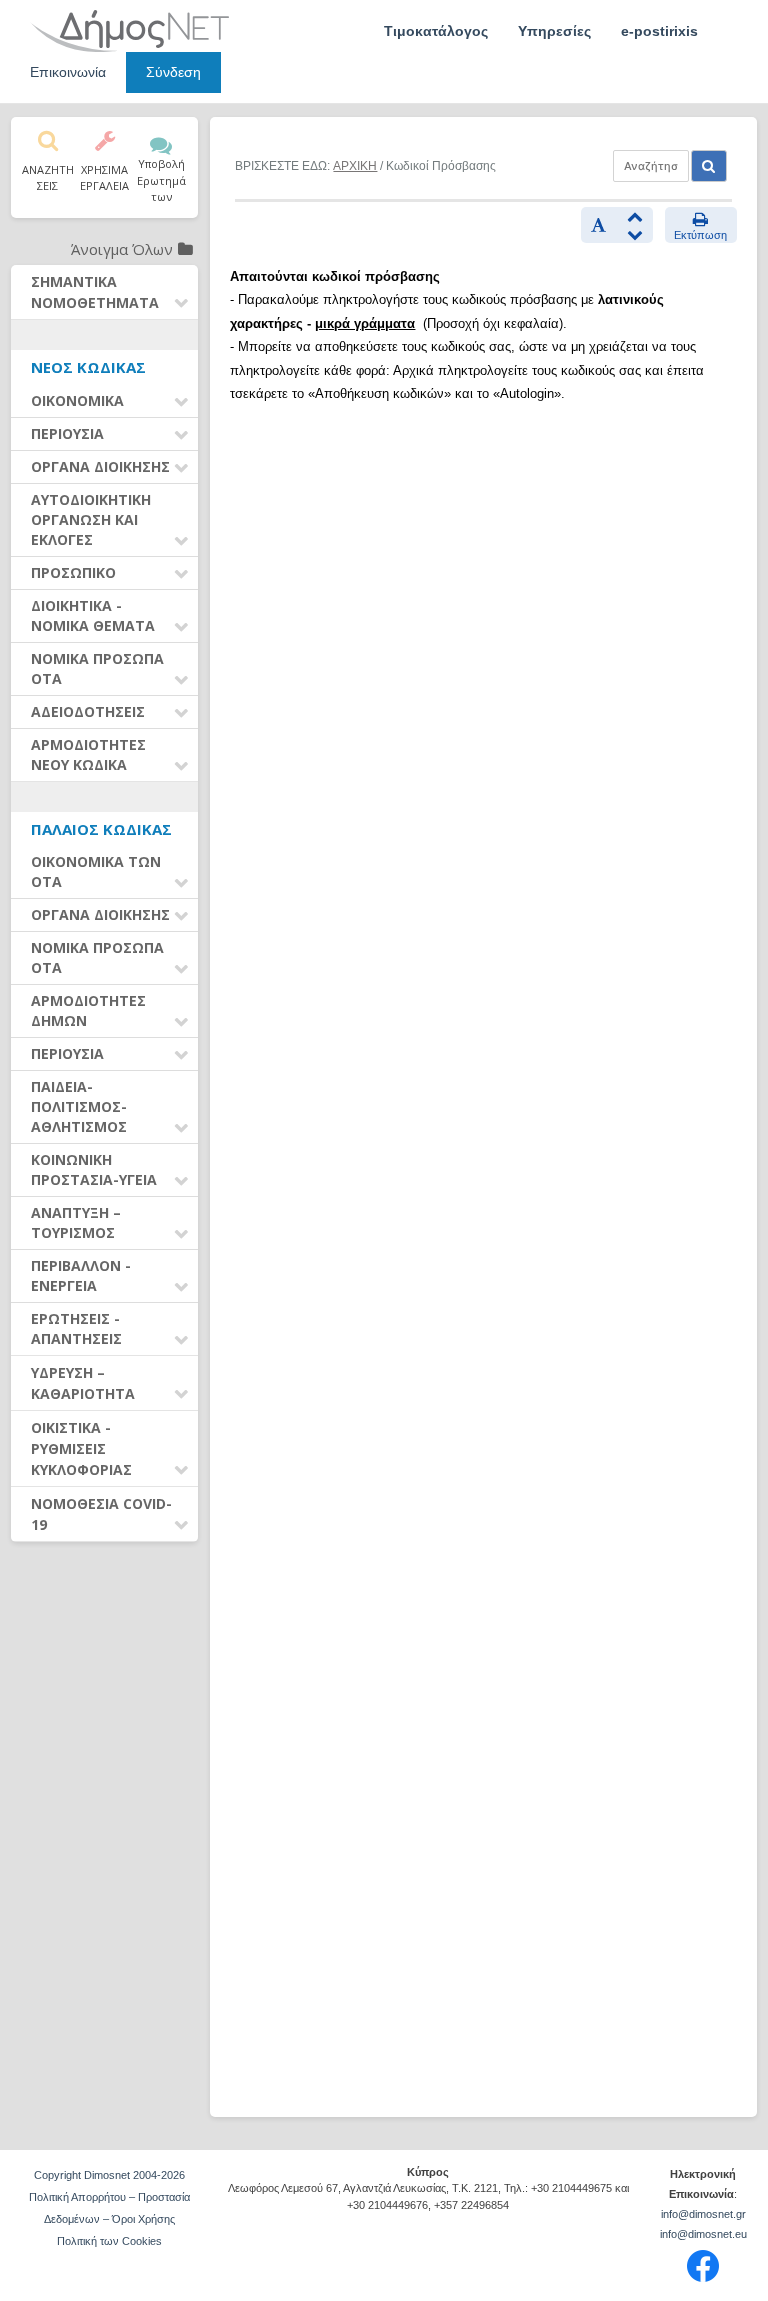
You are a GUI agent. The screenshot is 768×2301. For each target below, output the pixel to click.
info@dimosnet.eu (703, 2234)
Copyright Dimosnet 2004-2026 (109, 2175)
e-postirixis (659, 31)
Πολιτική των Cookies (109, 2241)
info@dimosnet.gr (703, 2214)
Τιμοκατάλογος (436, 31)
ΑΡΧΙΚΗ (355, 166)
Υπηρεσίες (554, 31)
